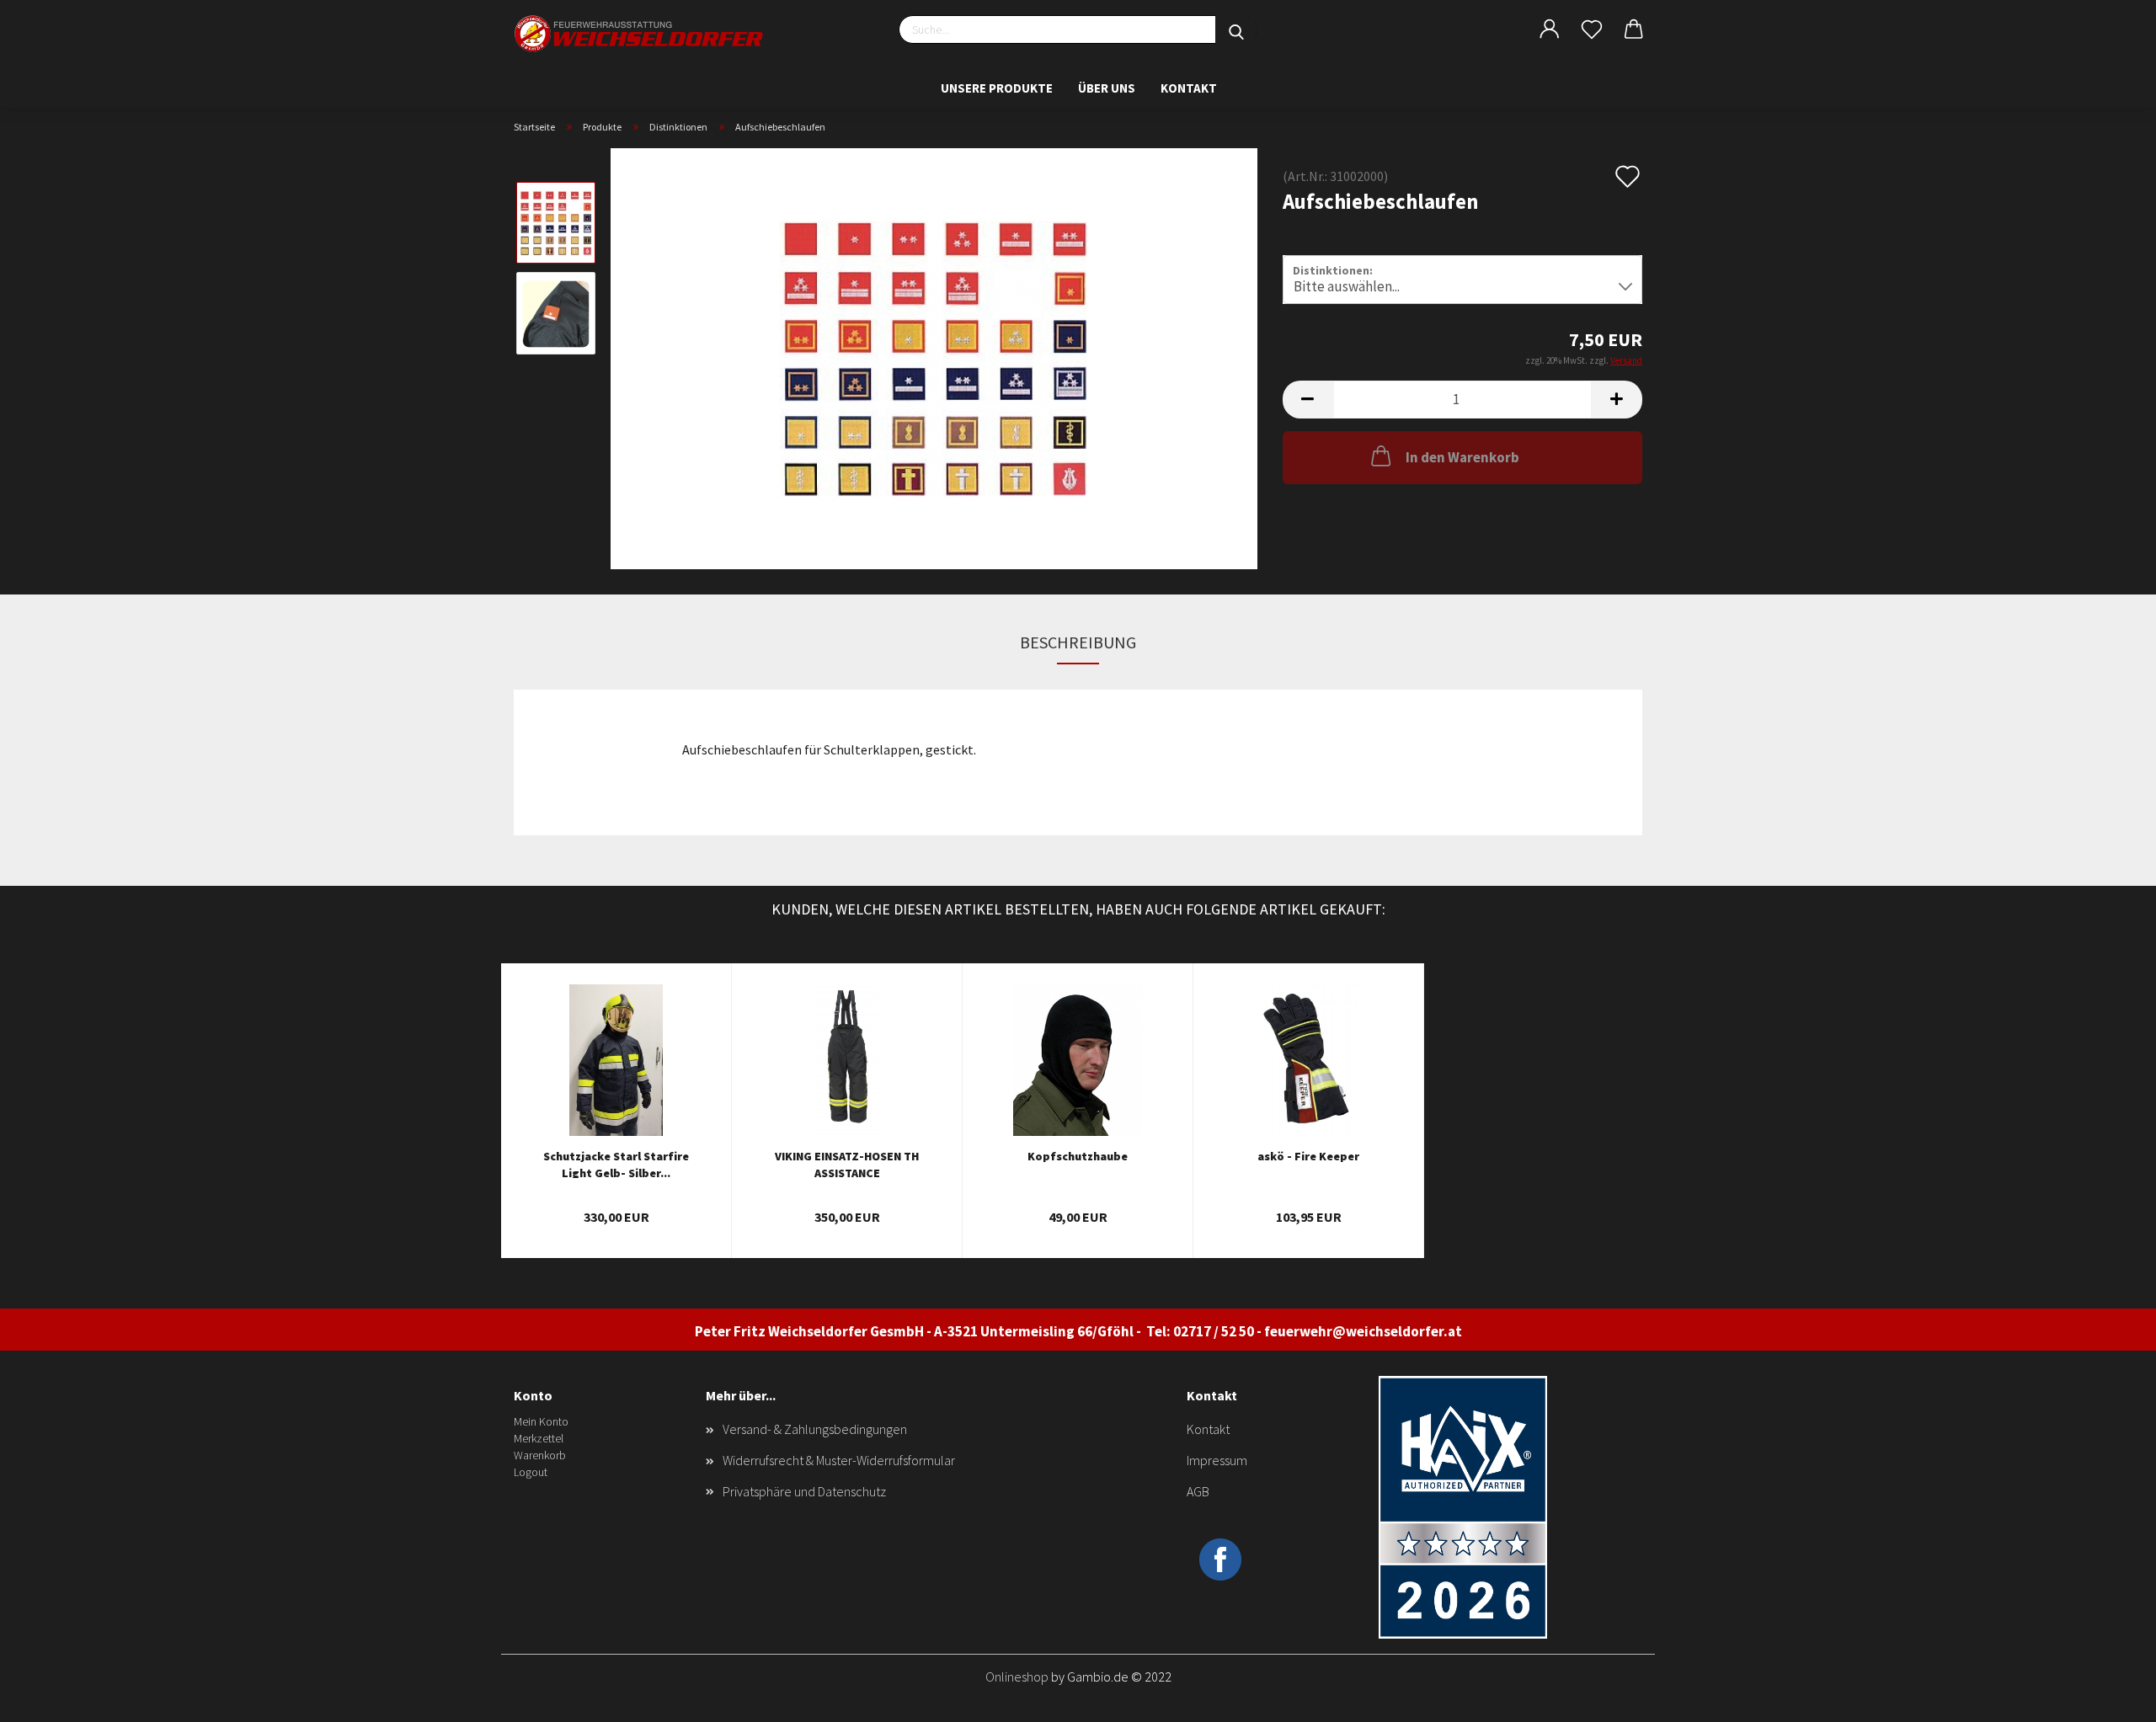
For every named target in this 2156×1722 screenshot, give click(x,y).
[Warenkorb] (1634, 29)
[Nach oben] (2110, 1697)
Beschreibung (1078, 642)
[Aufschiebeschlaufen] (934, 357)
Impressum (1217, 1460)
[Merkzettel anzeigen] (1592, 29)
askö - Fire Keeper (1308, 1156)
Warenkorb (540, 1455)
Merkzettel (539, 1438)
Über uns (1107, 88)
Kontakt (1189, 88)
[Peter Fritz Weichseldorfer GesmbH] (640, 34)
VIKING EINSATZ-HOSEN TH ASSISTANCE (847, 1163)
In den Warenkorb (1462, 457)
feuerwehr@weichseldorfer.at (1363, 1331)
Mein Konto (541, 1421)
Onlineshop (1017, 1677)
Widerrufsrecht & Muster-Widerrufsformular (839, 1460)
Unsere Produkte (997, 88)
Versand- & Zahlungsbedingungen (815, 1429)
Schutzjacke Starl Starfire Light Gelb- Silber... (616, 1163)
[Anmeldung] (1550, 29)
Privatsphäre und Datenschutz (804, 1491)
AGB (1198, 1491)
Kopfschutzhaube (1078, 1156)
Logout (531, 1472)
